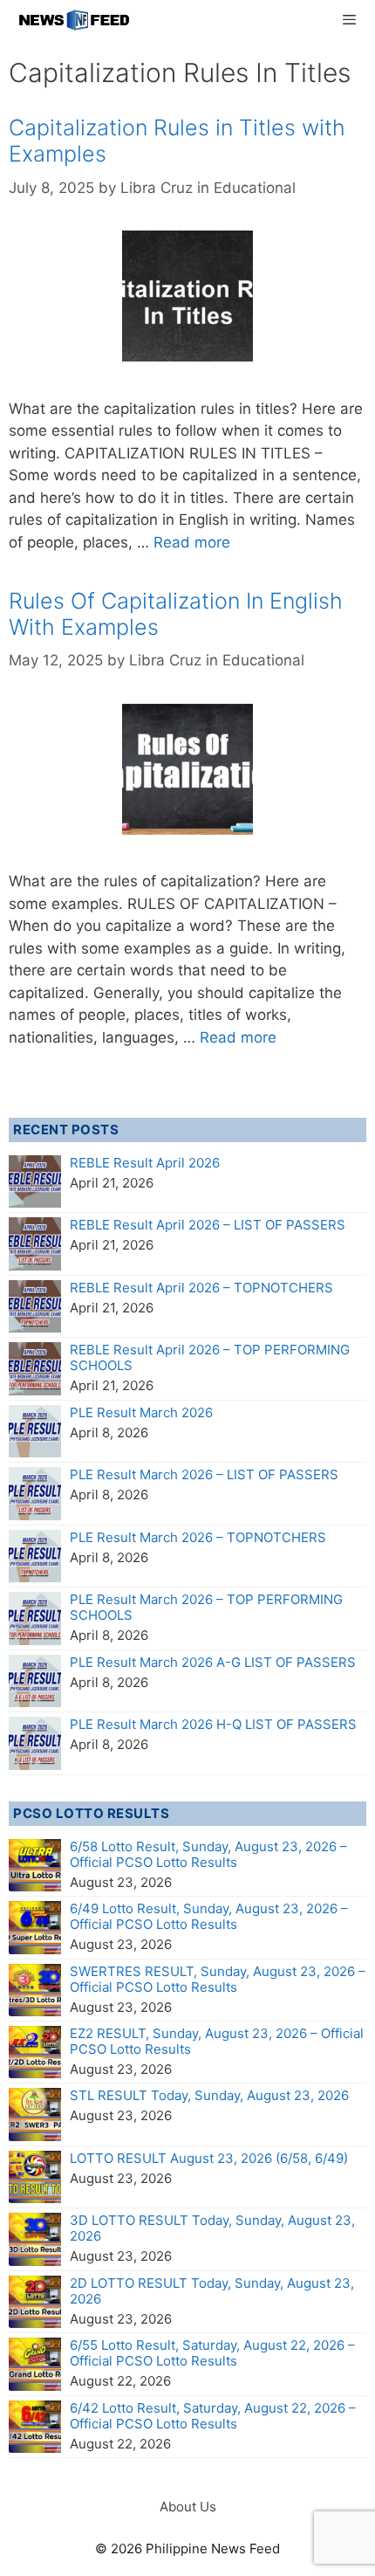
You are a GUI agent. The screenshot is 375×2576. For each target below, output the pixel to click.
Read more (192, 542)
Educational (255, 188)
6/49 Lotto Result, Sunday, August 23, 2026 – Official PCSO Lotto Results (209, 1916)
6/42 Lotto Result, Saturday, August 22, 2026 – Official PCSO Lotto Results (213, 2416)
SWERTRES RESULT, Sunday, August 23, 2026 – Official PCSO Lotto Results (218, 1979)
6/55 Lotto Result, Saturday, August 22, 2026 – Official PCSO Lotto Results (212, 2353)
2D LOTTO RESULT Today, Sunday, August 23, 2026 (212, 2291)
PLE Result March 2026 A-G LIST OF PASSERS (213, 1662)
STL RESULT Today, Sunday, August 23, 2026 (209, 2095)
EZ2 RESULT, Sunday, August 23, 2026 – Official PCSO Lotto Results (217, 2041)
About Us (188, 2507)
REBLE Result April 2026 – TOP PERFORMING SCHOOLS (210, 1357)
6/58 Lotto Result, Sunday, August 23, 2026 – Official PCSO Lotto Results (208, 1854)
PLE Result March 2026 (141, 1412)
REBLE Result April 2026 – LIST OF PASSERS (208, 1225)
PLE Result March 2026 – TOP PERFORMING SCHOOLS (206, 1607)
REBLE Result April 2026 (145, 1163)
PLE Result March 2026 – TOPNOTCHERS (198, 1537)
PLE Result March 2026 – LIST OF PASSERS (204, 1474)
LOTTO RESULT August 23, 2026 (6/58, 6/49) (209, 2158)
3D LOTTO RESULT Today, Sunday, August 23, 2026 (212, 2228)
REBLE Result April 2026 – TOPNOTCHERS (201, 1288)
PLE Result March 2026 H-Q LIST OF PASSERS (213, 1724)
